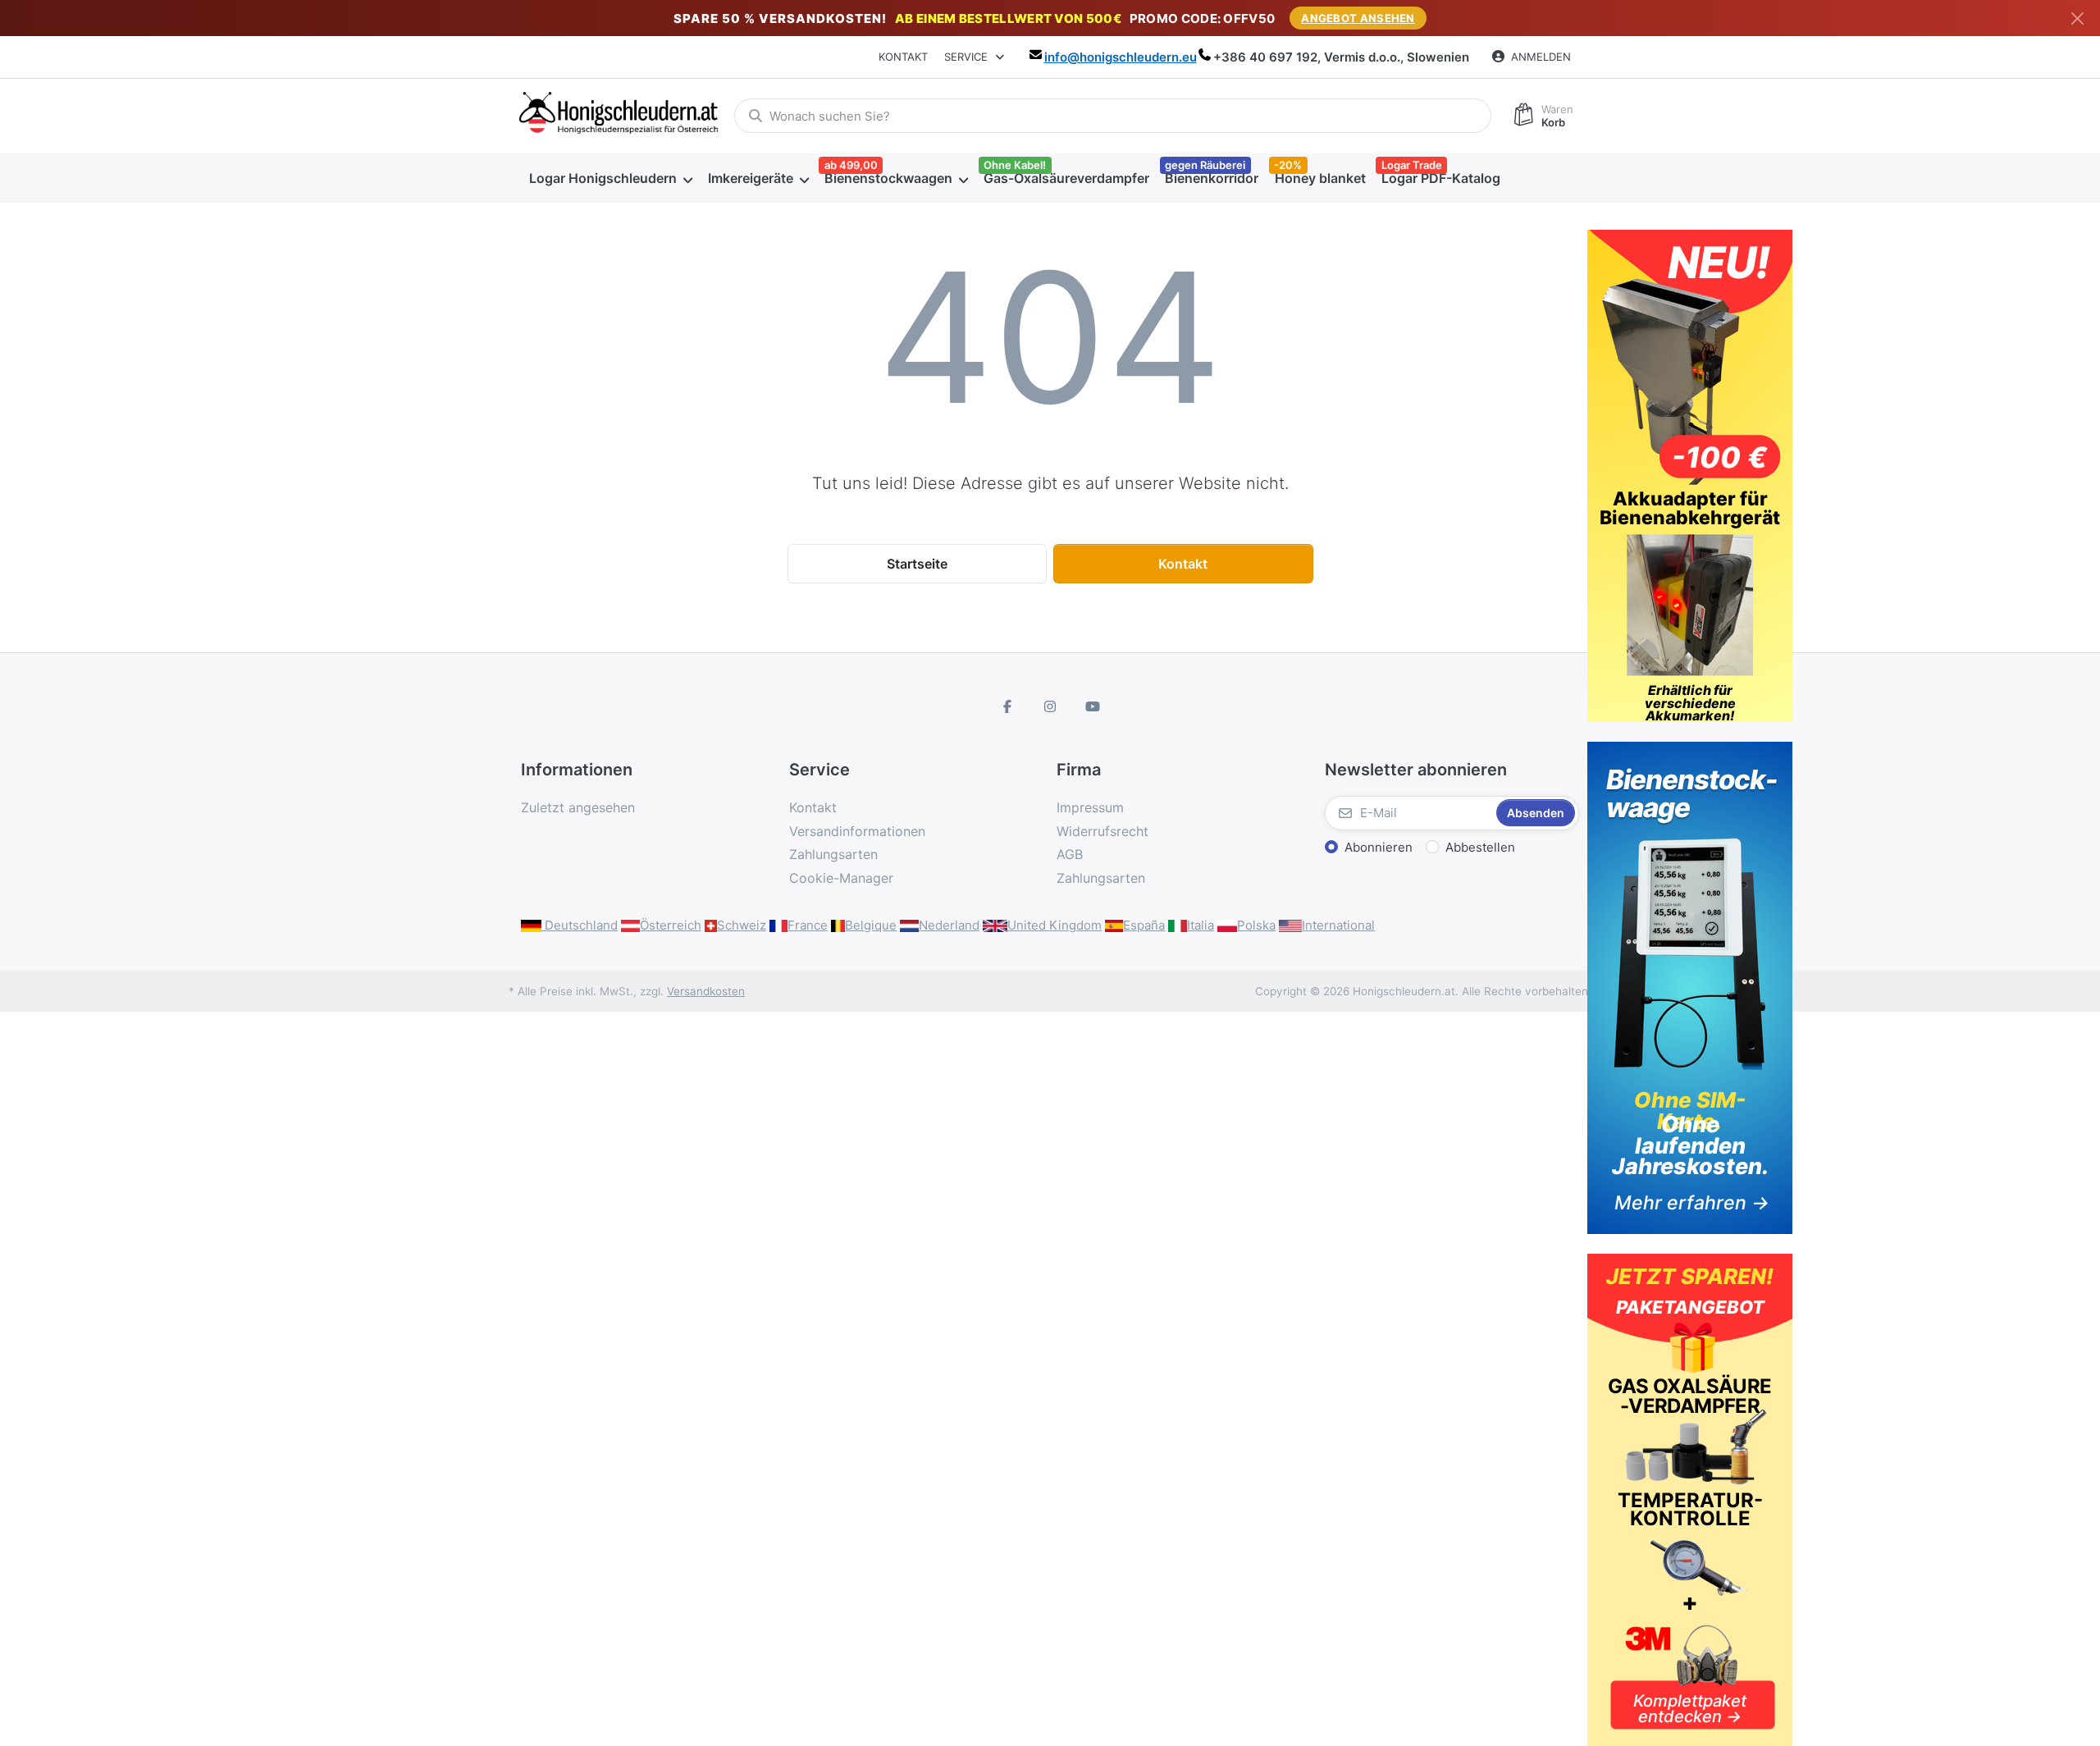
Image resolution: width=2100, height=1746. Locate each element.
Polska (1256, 925)
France (808, 925)
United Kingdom (1055, 925)
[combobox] (1113, 116)
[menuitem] (610, 178)
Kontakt (903, 57)
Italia (1201, 925)
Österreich (671, 925)
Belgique (871, 925)
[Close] (2077, 18)
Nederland (949, 925)
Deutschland (580, 925)
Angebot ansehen (1358, 18)
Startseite (917, 564)
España (1144, 925)
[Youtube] (1093, 706)
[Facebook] (1008, 706)
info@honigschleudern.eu (1121, 57)
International (1338, 925)
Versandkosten (706, 991)
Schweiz (742, 925)
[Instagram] (1050, 706)
